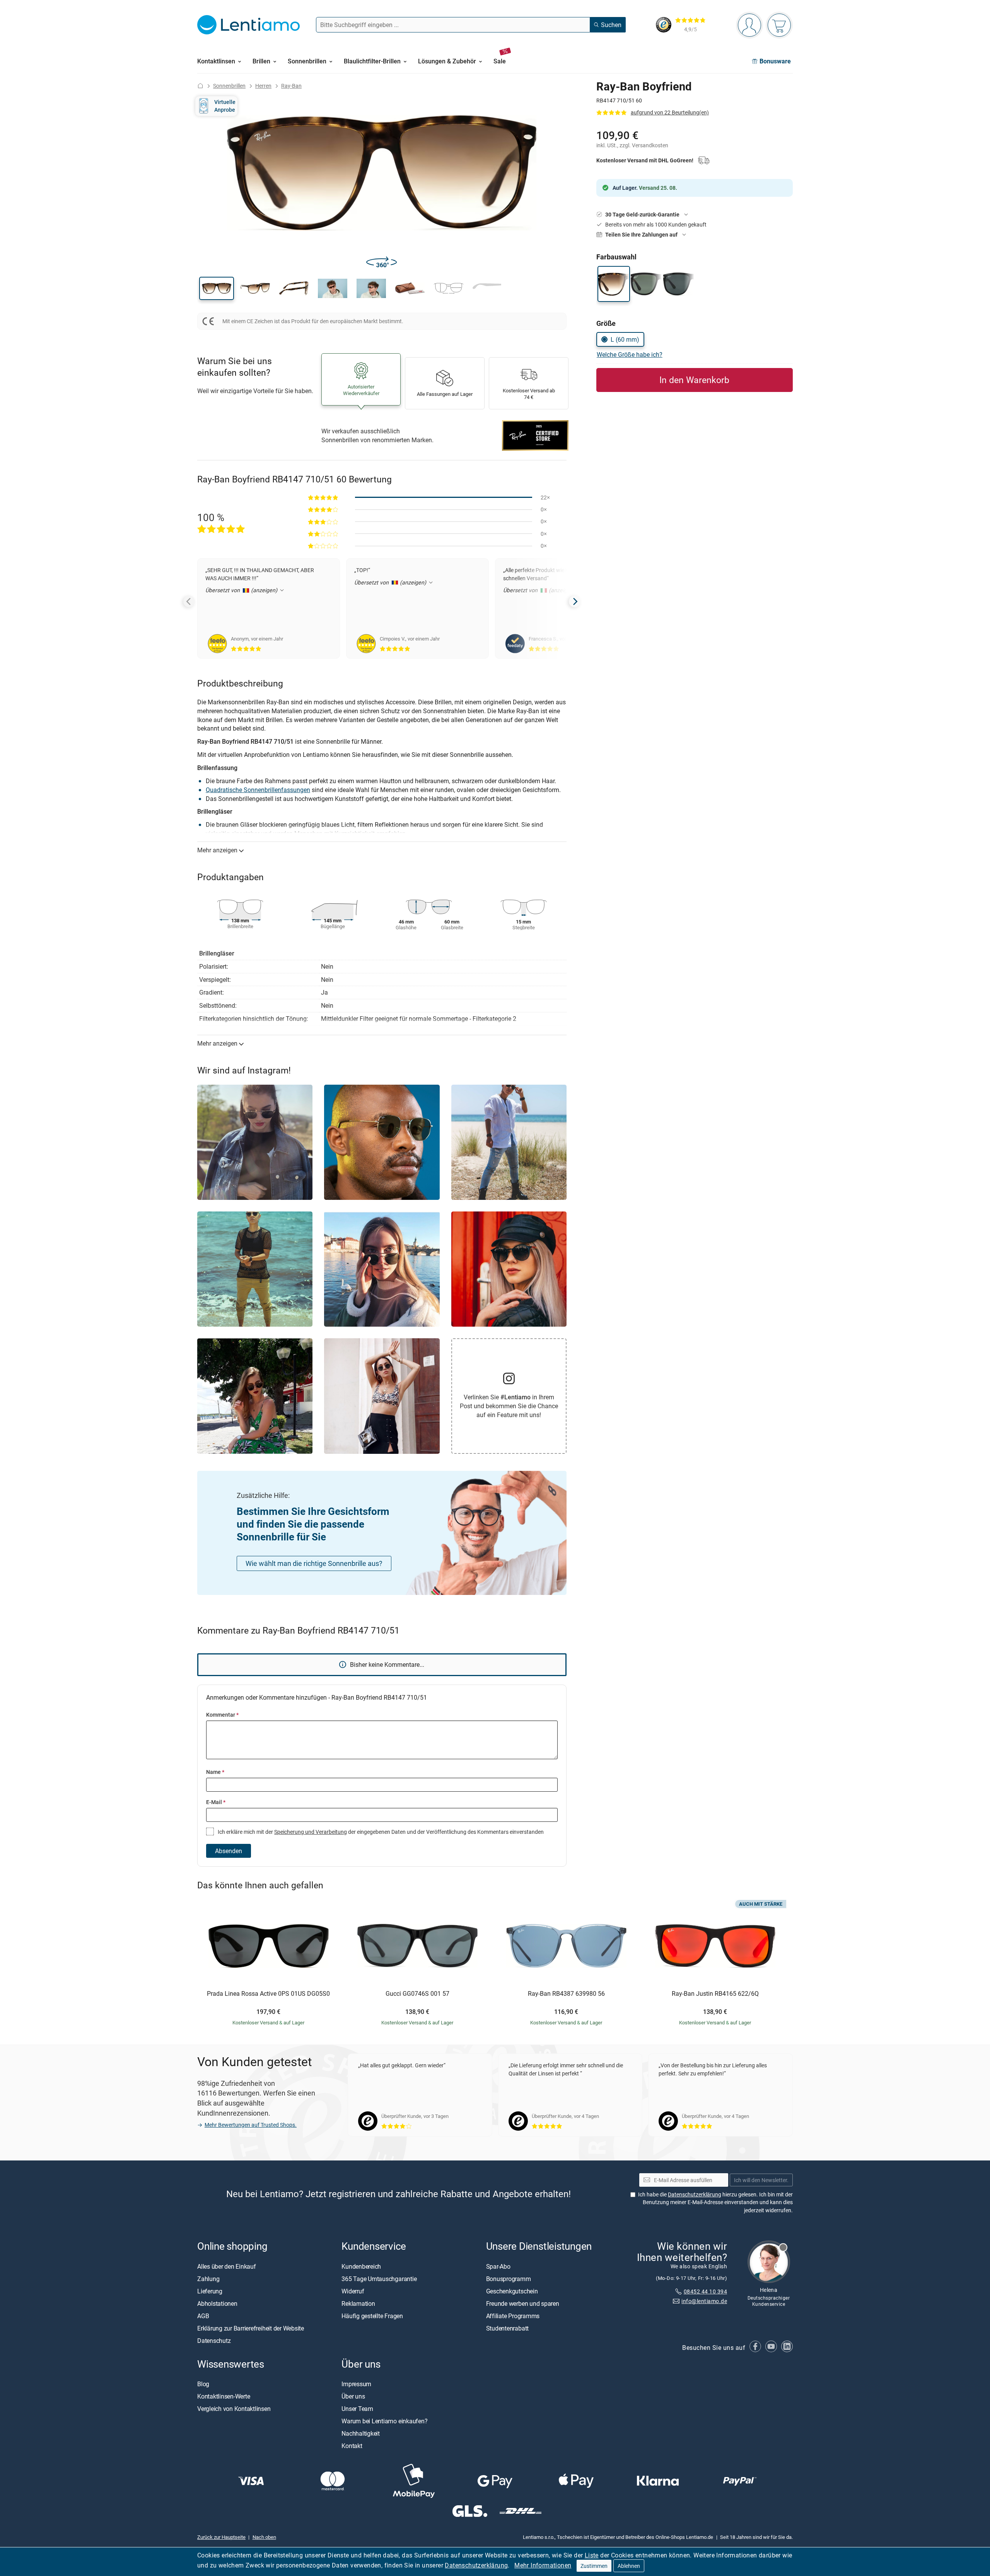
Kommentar (222, 1715)
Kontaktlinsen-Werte (224, 2396)
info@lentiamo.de (704, 2301)
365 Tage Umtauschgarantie (379, 2279)
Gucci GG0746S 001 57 (417, 1994)
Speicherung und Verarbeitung (311, 1832)
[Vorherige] (189, 601)
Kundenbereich (361, 2266)
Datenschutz (214, 2341)
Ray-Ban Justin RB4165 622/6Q (715, 1994)
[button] (217, 288)
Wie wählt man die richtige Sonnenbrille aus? (314, 1563)
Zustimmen (594, 2566)
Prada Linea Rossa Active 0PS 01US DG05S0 (268, 1994)
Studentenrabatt (507, 2328)
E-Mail (216, 1802)
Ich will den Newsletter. (761, 2180)
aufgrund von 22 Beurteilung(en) (670, 112)
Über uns (353, 2396)
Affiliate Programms (513, 2316)
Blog (203, 2384)
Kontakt (352, 2446)
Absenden (229, 1851)
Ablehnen (629, 2566)
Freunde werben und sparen (523, 2303)
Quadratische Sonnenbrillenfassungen (258, 790)
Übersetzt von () (242, 590)
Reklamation (358, 2303)
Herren (263, 86)
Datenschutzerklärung (476, 2565)
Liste (592, 2555)
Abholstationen (217, 2303)
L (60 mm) (625, 339)
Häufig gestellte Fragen (372, 2316)
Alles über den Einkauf (227, 2266)
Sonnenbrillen (229, 86)
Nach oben (264, 2537)
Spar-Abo (498, 2266)
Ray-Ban (291, 86)
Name (215, 1772)
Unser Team (357, 2409)
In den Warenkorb (694, 380)
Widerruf (353, 2291)
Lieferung (210, 2291)
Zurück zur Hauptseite (221, 2537)
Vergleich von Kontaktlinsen (234, 2409)
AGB (203, 2316)
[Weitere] (575, 601)
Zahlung (208, 2279)
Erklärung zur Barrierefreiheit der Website (251, 2328)
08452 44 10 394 (705, 2291)
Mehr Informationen (543, 2565)
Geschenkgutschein (512, 2291)
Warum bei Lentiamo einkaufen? (384, 2421)
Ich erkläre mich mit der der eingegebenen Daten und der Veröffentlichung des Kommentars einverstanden (380, 1832)
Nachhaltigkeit (361, 2433)
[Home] (200, 86)
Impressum (356, 2384)
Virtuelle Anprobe (225, 106)
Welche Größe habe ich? (630, 354)
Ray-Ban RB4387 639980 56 (566, 1994)
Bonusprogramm (509, 2279)
